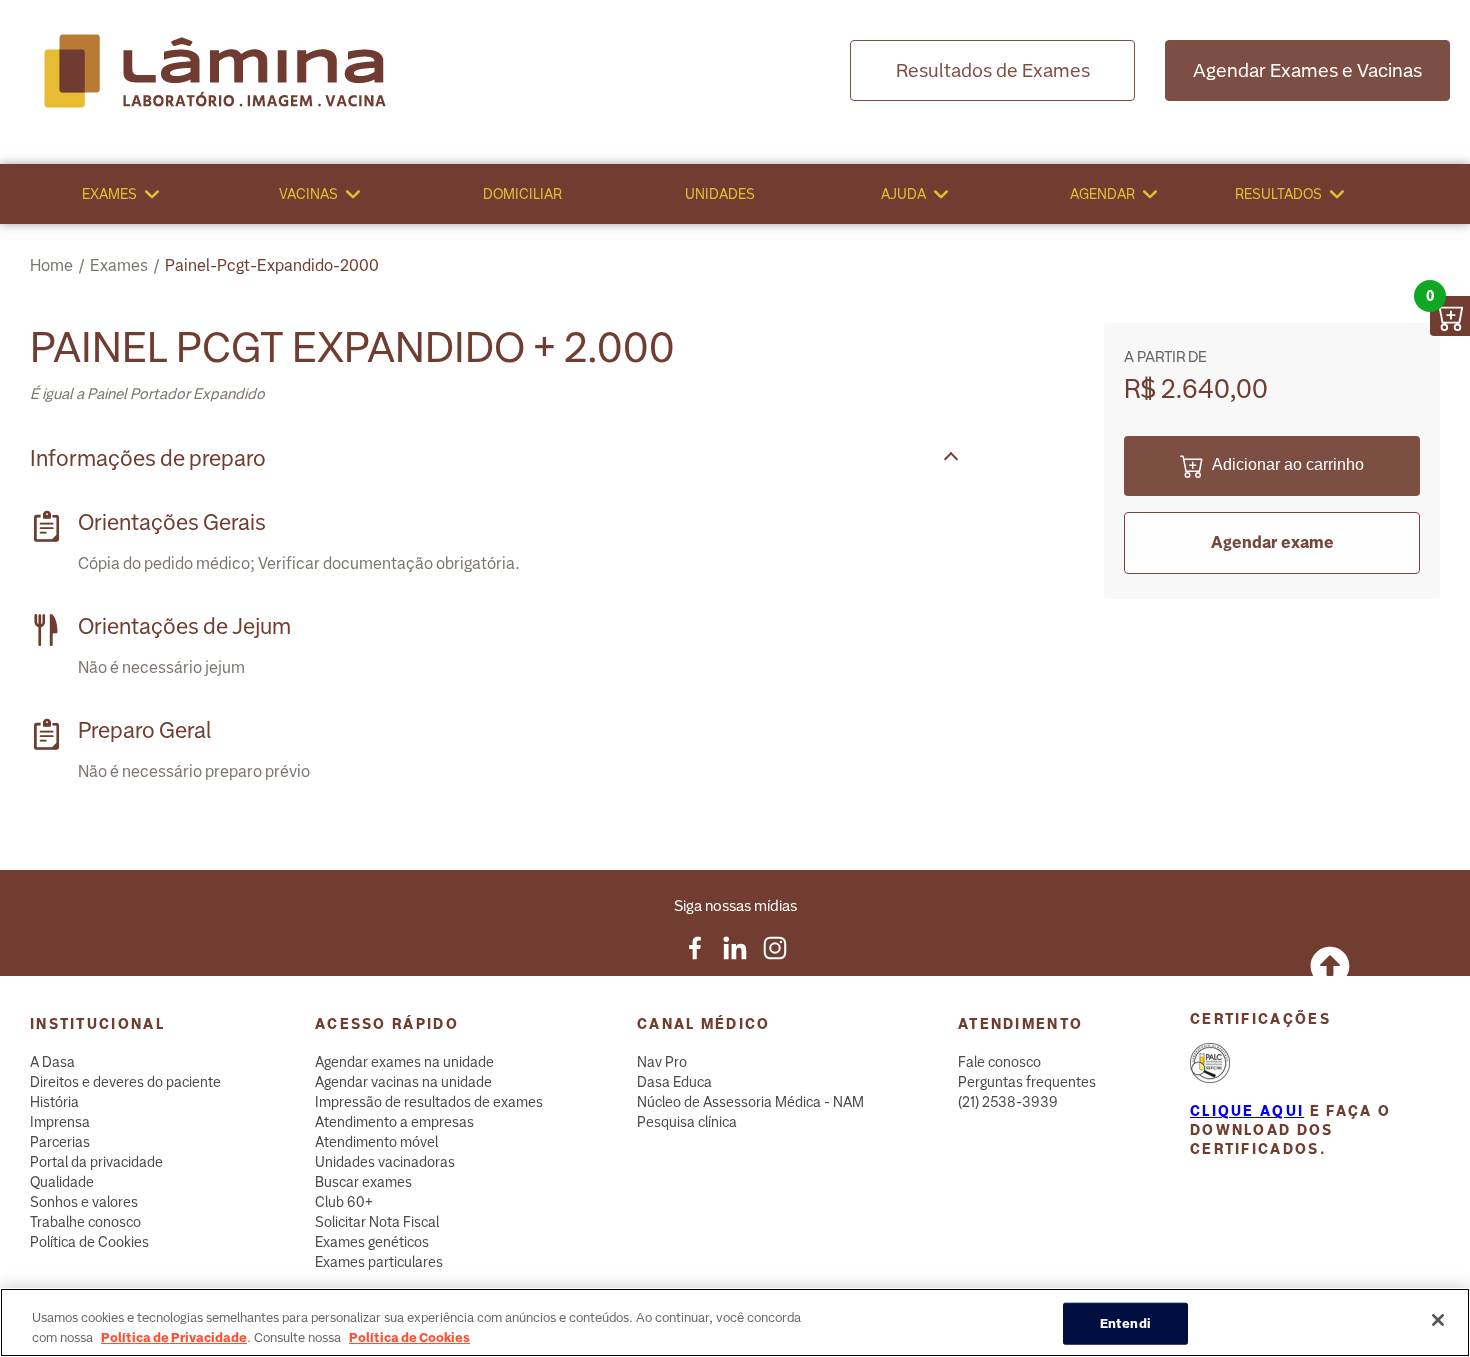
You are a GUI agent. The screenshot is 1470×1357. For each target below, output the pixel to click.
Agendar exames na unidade (404, 1062)
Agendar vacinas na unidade (403, 1082)
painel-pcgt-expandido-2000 (272, 265)
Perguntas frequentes (1027, 1082)
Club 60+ (344, 1202)
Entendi (1125, 1323)
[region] (735, 1322)
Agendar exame (1272, 542)
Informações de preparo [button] (148, 458)
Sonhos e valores (84, 1202)
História (54, 1102)
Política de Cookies (89, 1242)
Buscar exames (363, 1182)
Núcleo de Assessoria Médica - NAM (750, 1102)
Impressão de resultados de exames (429, 1102)
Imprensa (60, 1122)
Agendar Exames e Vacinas (1307, 70)
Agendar (1102, 194)
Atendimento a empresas (394, 1122)
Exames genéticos (372, 1242)
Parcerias (60, 1142)
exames (119, 265)
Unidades (720, 194)
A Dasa (52, 1062)
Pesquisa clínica (687, 1122)
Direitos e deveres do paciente (125, 1082)
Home (51, 265)
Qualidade (62, 1182)
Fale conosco (999, 1062)
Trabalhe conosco (85, 1222)
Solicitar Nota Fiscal (377, 1222)
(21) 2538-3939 (1008, 1102)
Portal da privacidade (96, 1162)
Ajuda (903, 194)
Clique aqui (1247, 1111)
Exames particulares (379, 1262)
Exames (109, 194)
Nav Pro (662, 1062)
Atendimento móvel (376, 1142)
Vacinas (308, 194)
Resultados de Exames (993, 70)
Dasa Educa (674, 1082)
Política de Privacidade (174, 1336)
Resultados (1278, 194)
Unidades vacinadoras (385, 1162)
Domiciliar (522, 194)
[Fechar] (1438, 1320)
